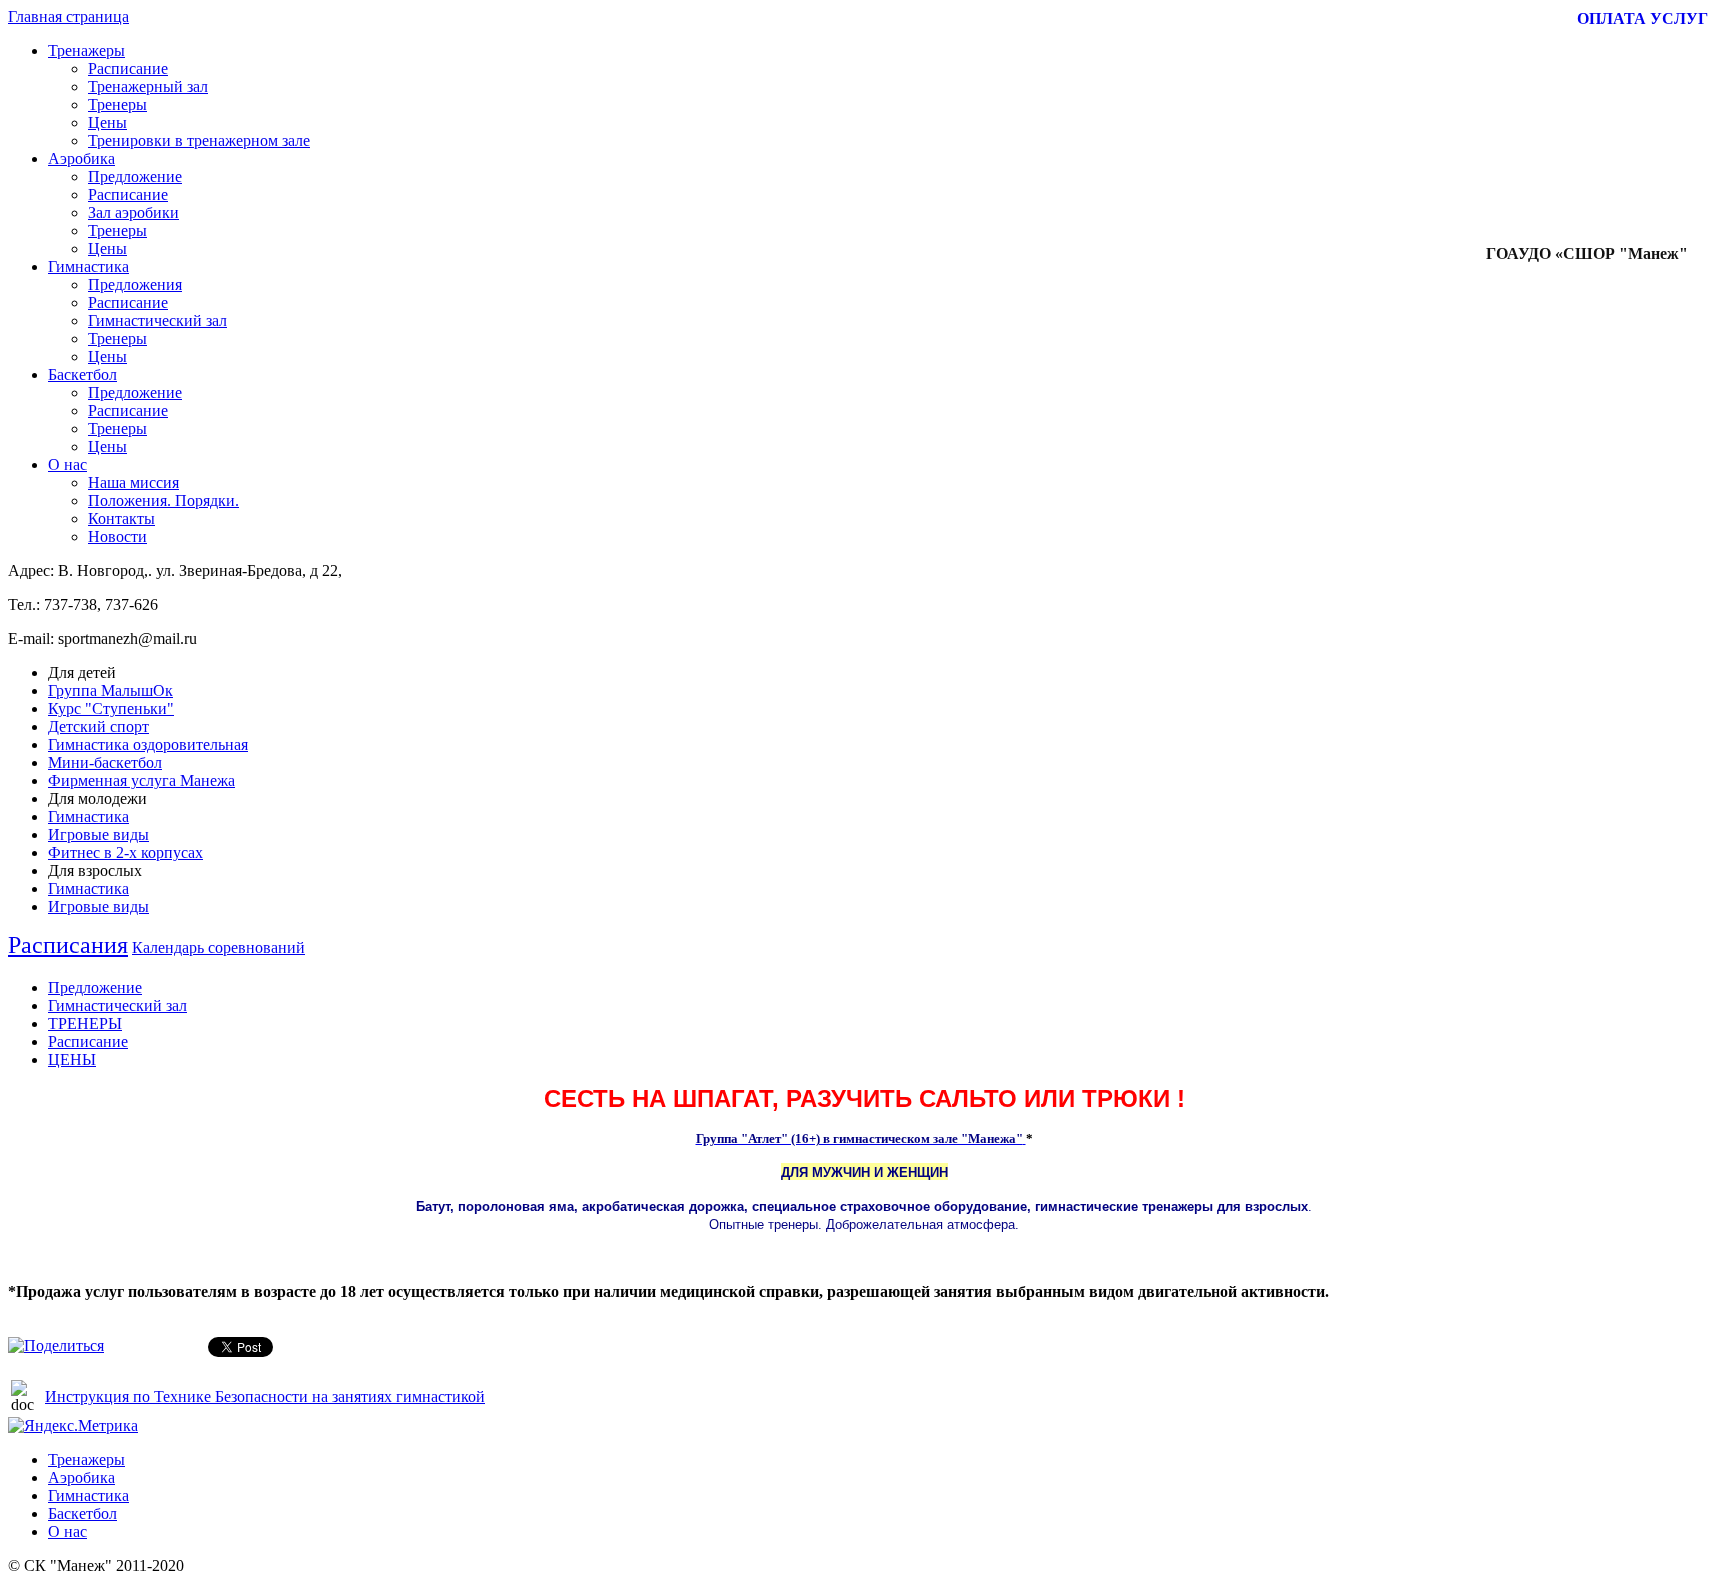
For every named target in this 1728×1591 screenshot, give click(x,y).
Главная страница (68, 16)
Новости (117, 536)
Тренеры (117, 104)
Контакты (121, 518)
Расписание (128, 68)
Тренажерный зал (148, 86)
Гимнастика (88, 266)
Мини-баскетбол (105, 762)
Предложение (135, 176)
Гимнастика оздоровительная (148, 744)
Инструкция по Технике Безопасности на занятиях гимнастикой (265, 1396)
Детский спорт (98, 726)
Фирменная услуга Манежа (141, 780)
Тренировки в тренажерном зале (199, 140)
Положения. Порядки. (163, 500)
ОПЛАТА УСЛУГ (1642, 18)
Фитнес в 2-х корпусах (125, 852)
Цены (107, 122)
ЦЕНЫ (72, 1059)
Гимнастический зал (157, 320)
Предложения (135, 284)
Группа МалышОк (110, 690)
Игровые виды (98, 834)
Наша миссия (133, 482)
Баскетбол (82, 374)
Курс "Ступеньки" (111, 708)
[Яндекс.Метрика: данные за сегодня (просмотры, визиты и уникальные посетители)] (73, 1426)
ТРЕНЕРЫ (85, 1023)
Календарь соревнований (218, 947)
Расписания (68, 945)
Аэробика (81, 158)
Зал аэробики (133, 212)
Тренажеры (86, 50)
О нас (67, 464)
